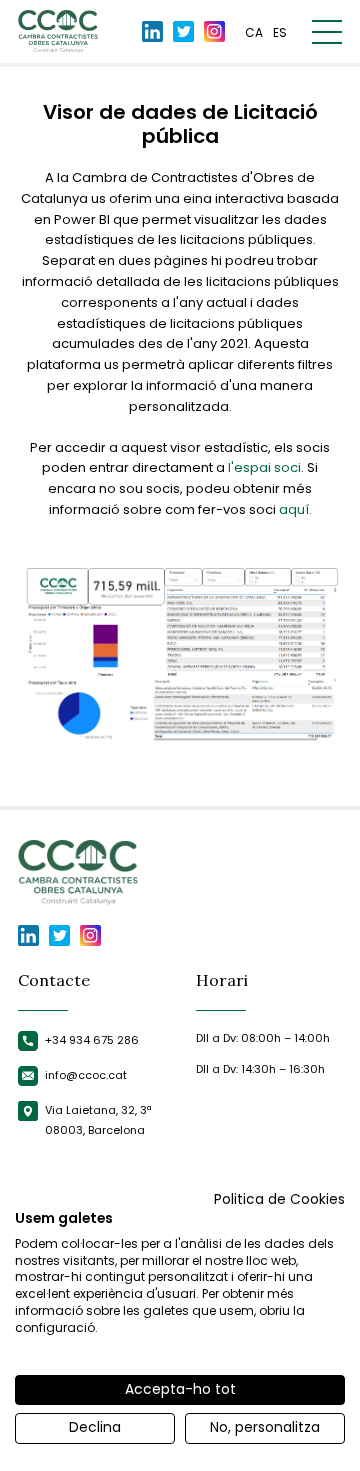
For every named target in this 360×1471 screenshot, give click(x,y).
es (280, 32)
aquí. (295, 509)
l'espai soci (264, 467)
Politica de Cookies (279, 1199)
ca (254, 32)
